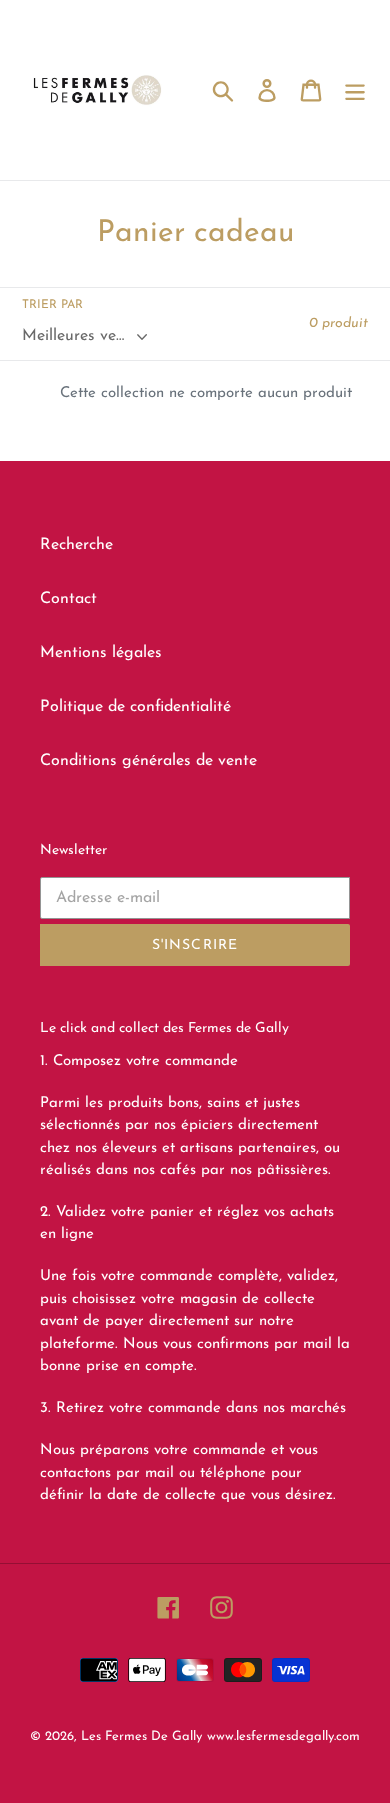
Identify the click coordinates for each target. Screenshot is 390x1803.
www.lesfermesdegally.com (283, 1736)
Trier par (52, 305)
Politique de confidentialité (135, 707)
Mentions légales (101, 653)
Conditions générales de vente (148, 761)
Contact (68, 599)
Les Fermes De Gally (141, 1736)
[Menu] (355, 90)
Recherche (76, 545)
